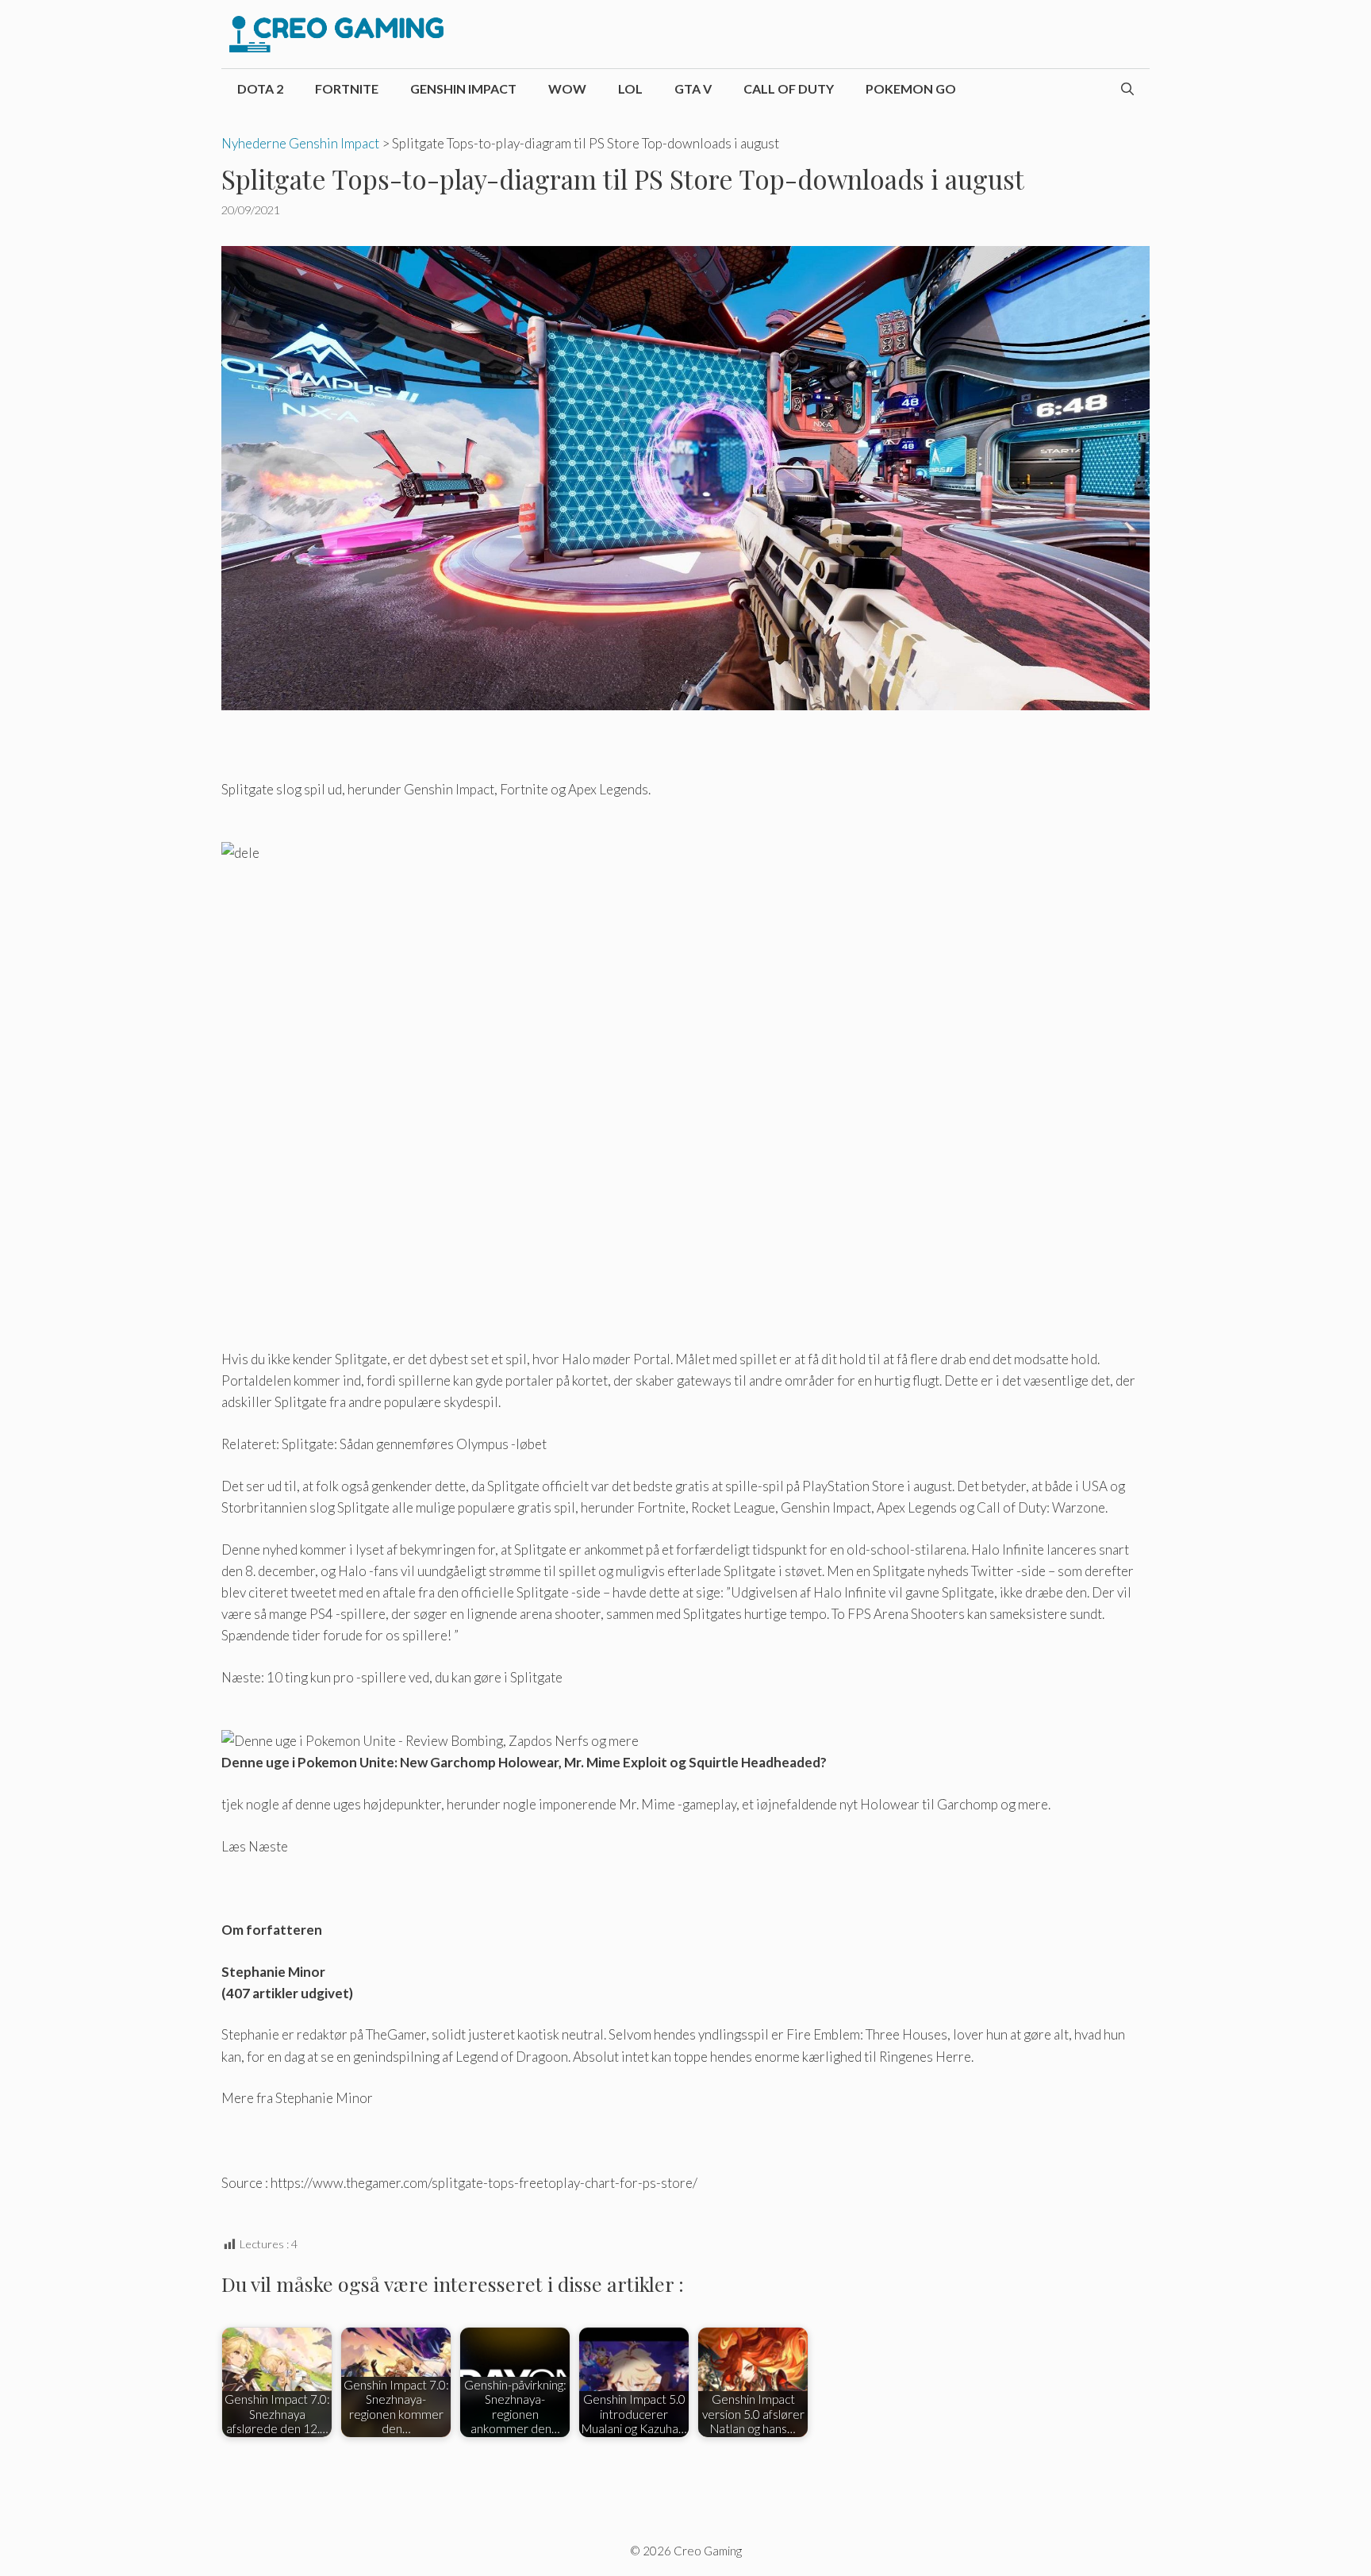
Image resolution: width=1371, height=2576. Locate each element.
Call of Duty (789, 88)
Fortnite (347, 88)
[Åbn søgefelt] (1127, 89)
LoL (630, 88)
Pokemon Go (911, 88)
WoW (567, 88)
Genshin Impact (463, 88)
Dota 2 (260, 88)
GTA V (693, 88)
